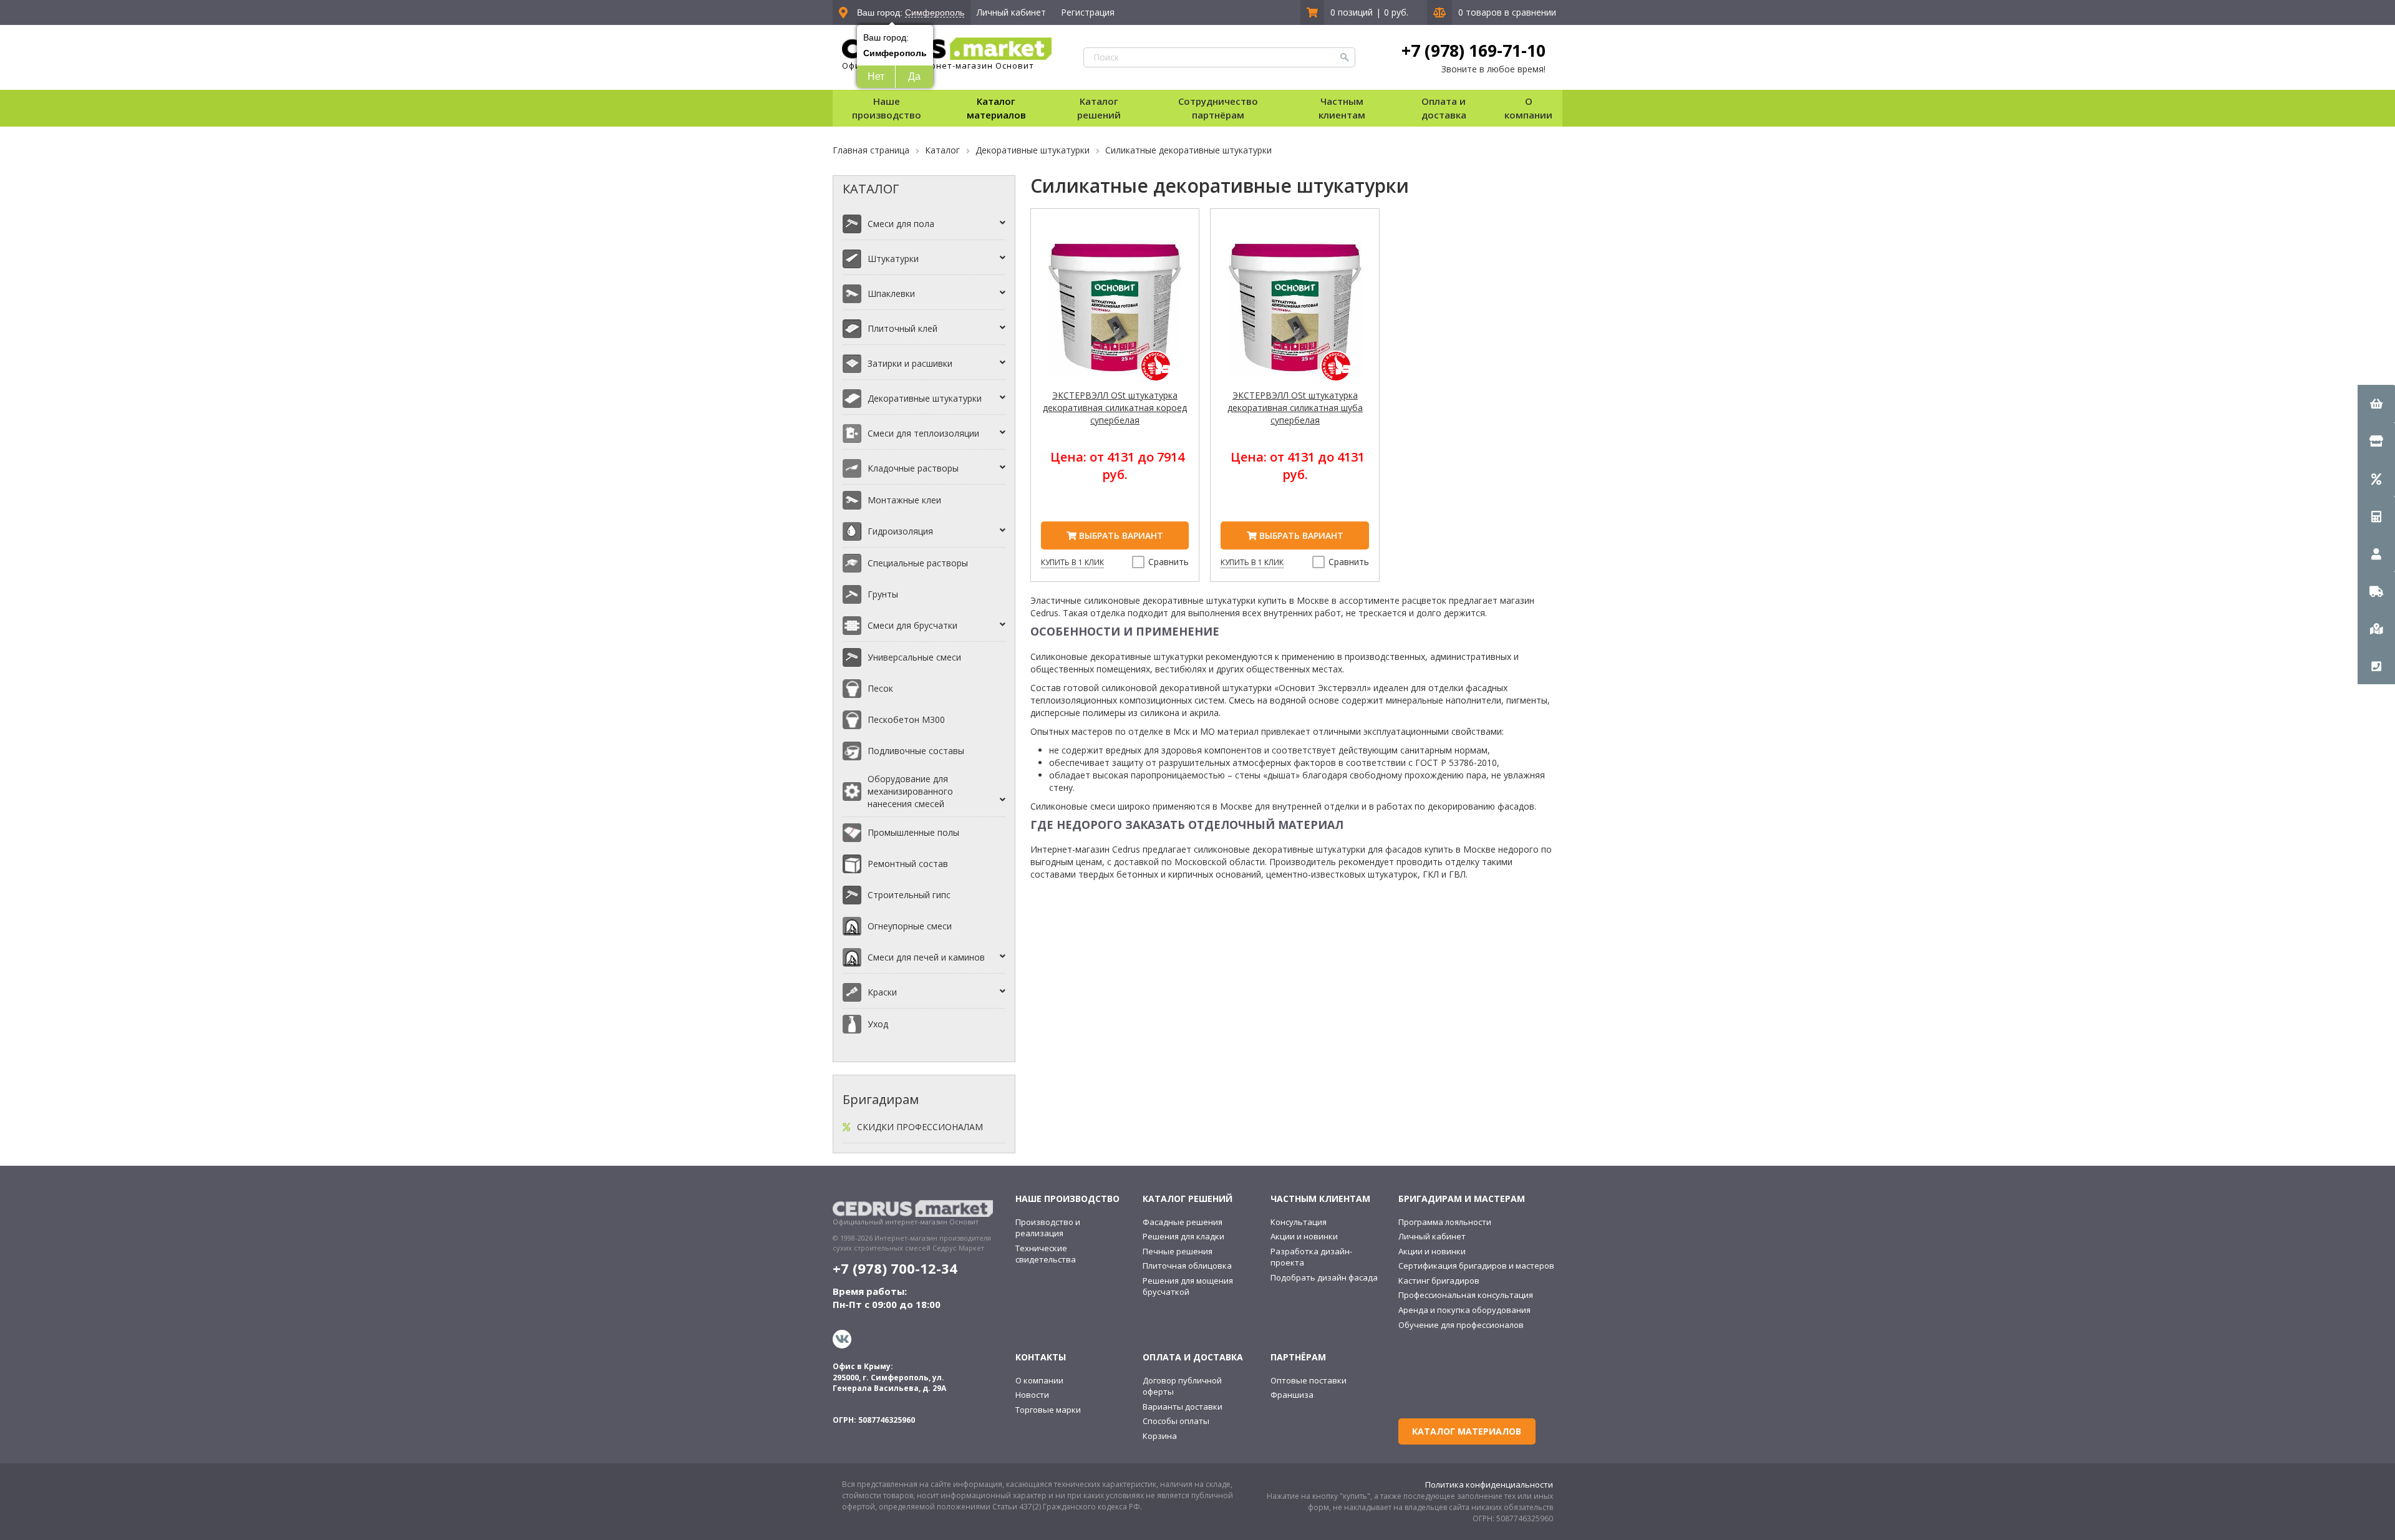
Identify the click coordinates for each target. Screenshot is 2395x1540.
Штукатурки (893, 259)
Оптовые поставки (1309, 1380)
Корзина (1160, 1436)
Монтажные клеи (904, 500)
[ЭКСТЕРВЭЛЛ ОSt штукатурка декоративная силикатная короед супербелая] (1115, 315)
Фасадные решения (1183, 1222)
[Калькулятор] (2376, 516)
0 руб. (1396, 12)
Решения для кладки (1183, 1236)
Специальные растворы (918, 563)
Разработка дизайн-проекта (1311, 1257)
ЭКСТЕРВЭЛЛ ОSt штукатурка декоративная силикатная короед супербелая (1115, 408)
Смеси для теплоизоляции (923, 433)
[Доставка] (2376, 591)
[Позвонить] (2376, 666)
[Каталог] (2376, 441)
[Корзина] (2376, 404)
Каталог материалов (996, 108)
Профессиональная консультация (1466, 1295)
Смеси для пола (901, 224)
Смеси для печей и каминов (926, 957)
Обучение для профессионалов (1461, 1325)
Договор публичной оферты (1182, 1386)
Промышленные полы (913, 832)
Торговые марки (1048, 1410)
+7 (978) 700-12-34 (895, 1268)
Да (914, 76)
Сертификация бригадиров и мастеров (1476, 1266)
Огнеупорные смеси (910, 926)
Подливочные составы (916, 751)
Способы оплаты (1176, 1421)
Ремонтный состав (908, 864)
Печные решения (1178, 1251)
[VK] (844, 1339)
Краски (882, 992)
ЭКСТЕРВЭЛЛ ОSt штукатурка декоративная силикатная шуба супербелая (1295, 408)
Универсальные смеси (914, 657)
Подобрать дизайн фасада (1324, 1277)
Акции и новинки (1304, 1236)
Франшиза (1292, 1395)
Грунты (883, 594)
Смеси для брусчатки (912, 625)
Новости (1032, 1395)
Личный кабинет (1011, 12)
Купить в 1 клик (1072, 562)
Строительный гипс (909, 895)
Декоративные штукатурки (925, 398)
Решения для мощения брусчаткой (1188, 1286)
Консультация (1299, 1222)
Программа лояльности (1445, 1222)
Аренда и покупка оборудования (1464, 1310)
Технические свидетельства (1046, 1254)
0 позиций (1352, 12)
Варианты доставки (1183, 1407)
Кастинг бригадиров (1439, 1281)
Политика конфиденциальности (1489, 1484)
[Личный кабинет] (2376, 553)
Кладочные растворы (913, 468)
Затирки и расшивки (910, 363)
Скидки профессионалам (920, 1127)
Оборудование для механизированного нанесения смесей (910, 791)
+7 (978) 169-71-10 (1473, 51)
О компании (1039, 1380)
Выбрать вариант (1120, 535)
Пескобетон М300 (906, 719)
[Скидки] (2376, 478)
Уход (878, 1024)
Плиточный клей (902, 328)
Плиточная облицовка (1187, 1266)
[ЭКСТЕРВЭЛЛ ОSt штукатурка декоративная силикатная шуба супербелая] (1295, 315)
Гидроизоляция (900, 531)
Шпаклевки (891, 293)
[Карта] (2376, 628)
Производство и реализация (1048, 1228)
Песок (880, 688)
